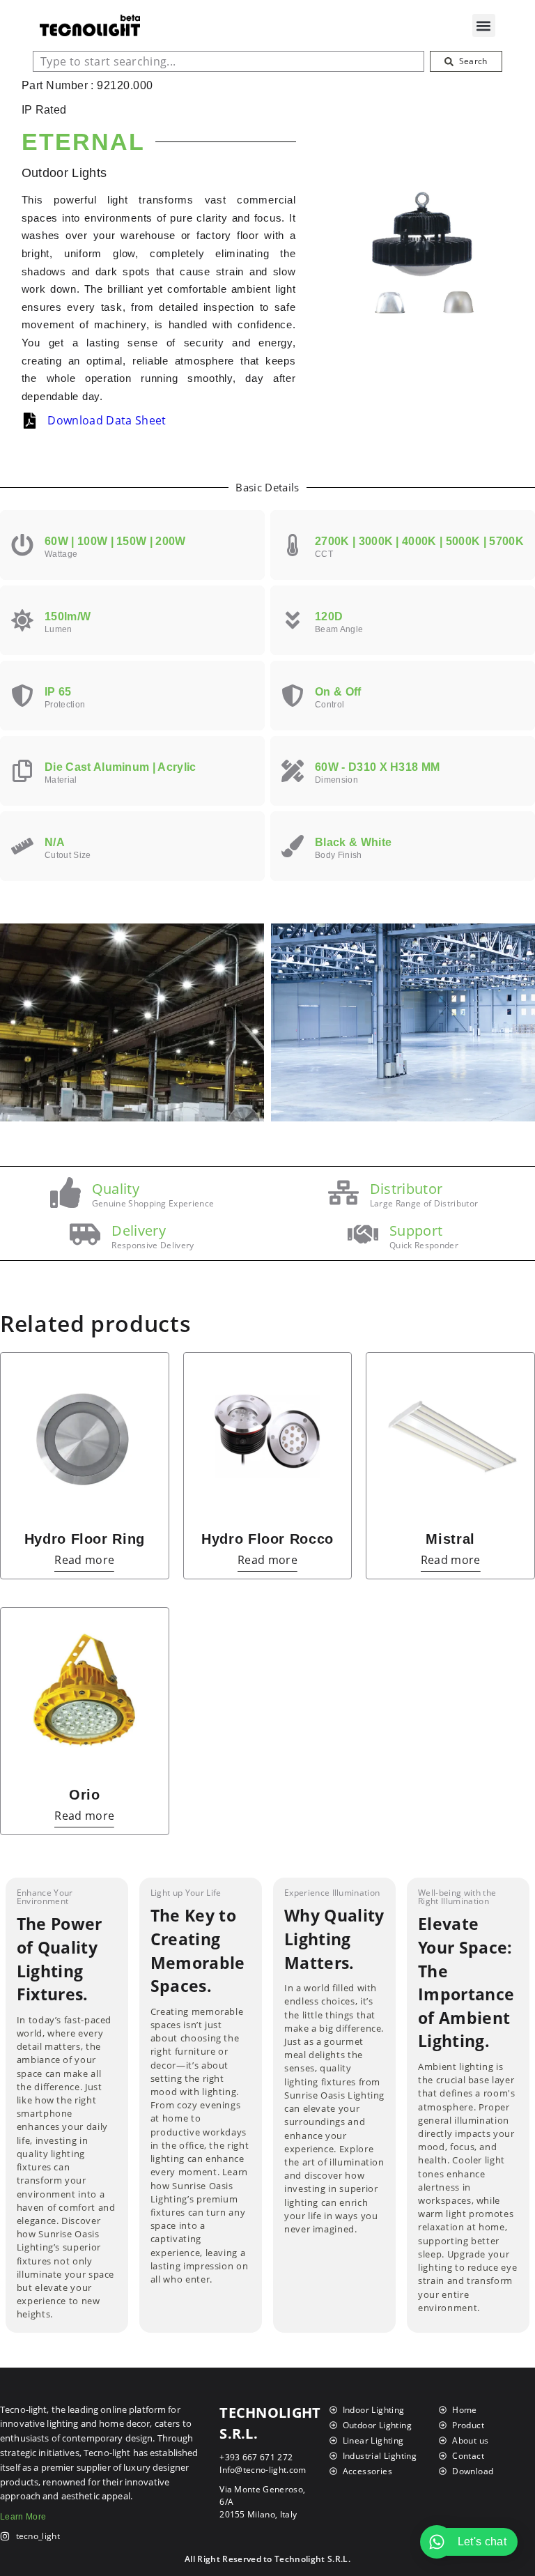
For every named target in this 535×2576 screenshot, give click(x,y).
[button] (484, 25)
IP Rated (44, 110)
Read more (84, 1561)
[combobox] (228, 61)
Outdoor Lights (64, 173)
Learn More (23, 2517)
